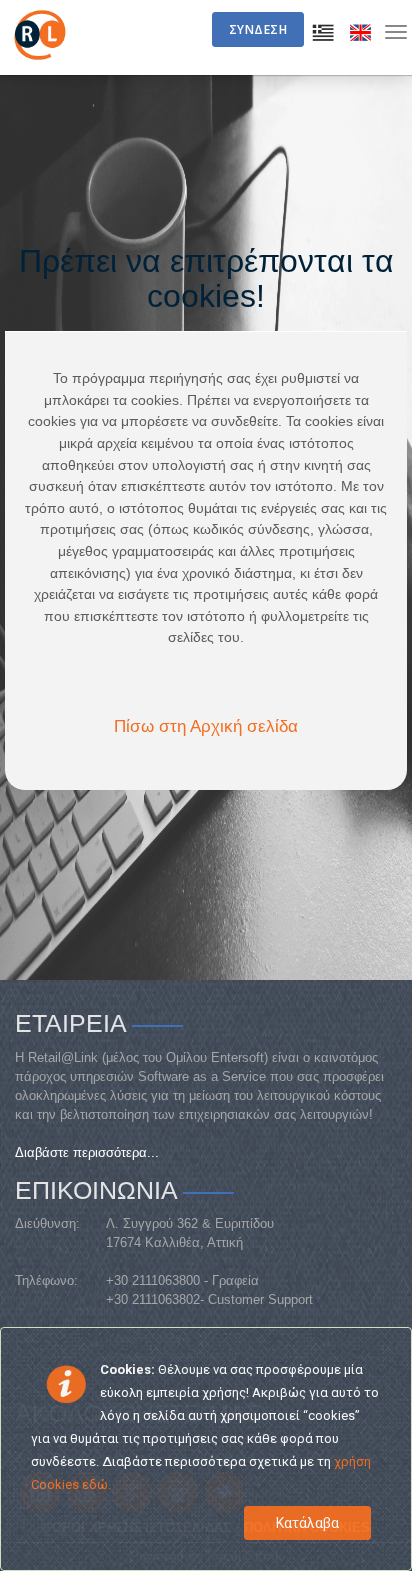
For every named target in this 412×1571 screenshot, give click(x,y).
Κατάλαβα (307, 1523)
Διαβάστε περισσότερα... (87, 1152)
